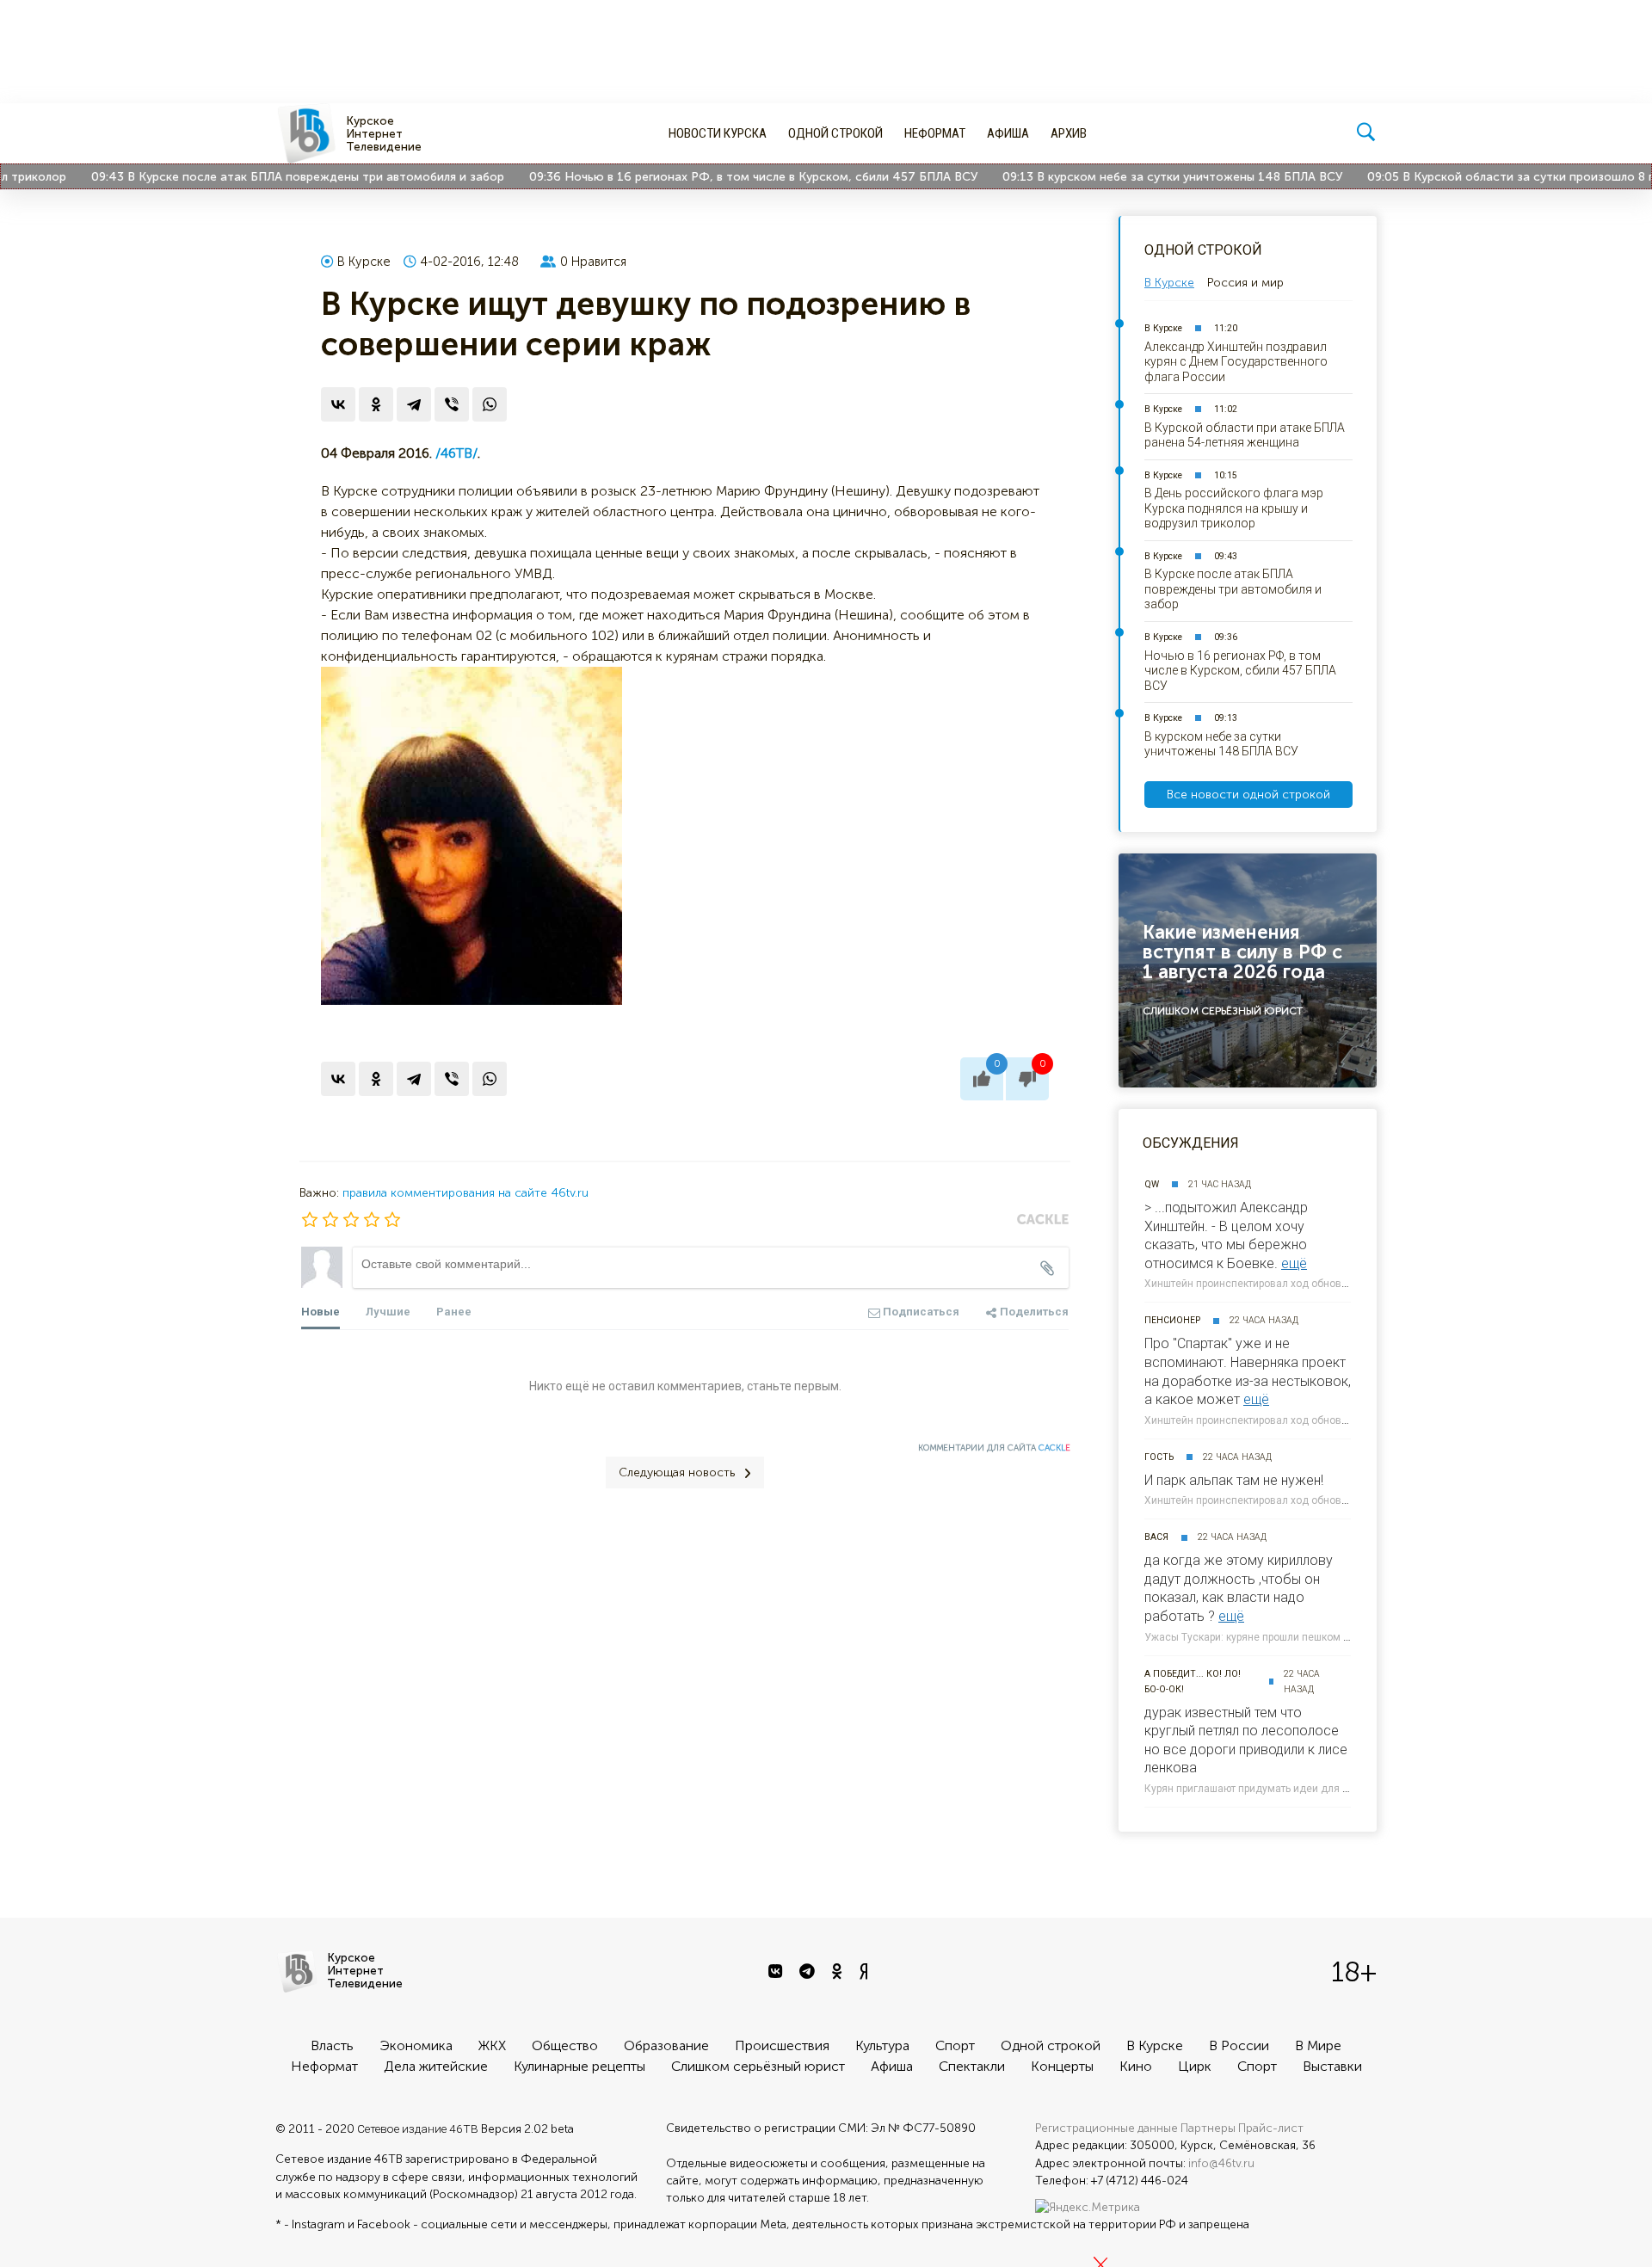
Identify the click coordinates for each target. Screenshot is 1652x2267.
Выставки (1332, 2066)
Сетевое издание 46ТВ (418, 2128)
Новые (321, 1312)
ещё (1294, 1263)
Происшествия (782, 2045)
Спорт (955, 2045)
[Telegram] (414, 404)
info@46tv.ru (1221, 2163)
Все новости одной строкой (1248, 795)
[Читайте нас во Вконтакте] (777, 1972)
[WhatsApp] (490, 404)
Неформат (935, 133)
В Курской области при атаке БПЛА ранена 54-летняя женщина (1245, 435)
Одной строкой (835, 133)
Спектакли (972, 2066)
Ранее (454, 1312)
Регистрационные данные (1106, 2128)
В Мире (1318, 2045)
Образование (666, 2045)
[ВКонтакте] (338, 404)
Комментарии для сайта (994, 1448)
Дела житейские (436, 2066)
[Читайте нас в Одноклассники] (839, 1972)
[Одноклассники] (376, 404)
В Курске (364, 262)
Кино (1136, 2066)
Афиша (1008, 133)
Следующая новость (677, 1472)
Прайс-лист (1271, 2128)
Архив (1069, 133)
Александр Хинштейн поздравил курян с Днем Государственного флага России (1236, 362)
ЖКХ (492, 2045)
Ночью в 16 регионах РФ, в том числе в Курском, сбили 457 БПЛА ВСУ (733, 177)
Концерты (1062, 2066)
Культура (882, 2045)
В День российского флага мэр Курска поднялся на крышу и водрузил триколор (1234, 508)
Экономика (416, 2045)
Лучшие (388, 1312)
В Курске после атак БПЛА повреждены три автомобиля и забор (278, 177)
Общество (565, 2045)
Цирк (1195, 2066)
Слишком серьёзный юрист (758, 2066)
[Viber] (452, 404)
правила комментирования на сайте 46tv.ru (465, 1193)
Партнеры (1208, 2128)
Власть (332, 2045)
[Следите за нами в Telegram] (809, 1972)
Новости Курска (718, 133)
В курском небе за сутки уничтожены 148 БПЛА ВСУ (1152, 177)
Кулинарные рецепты (579, 2066)
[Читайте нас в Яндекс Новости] (866, 1972)
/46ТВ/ (456, 453)
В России (1239, 2045)
